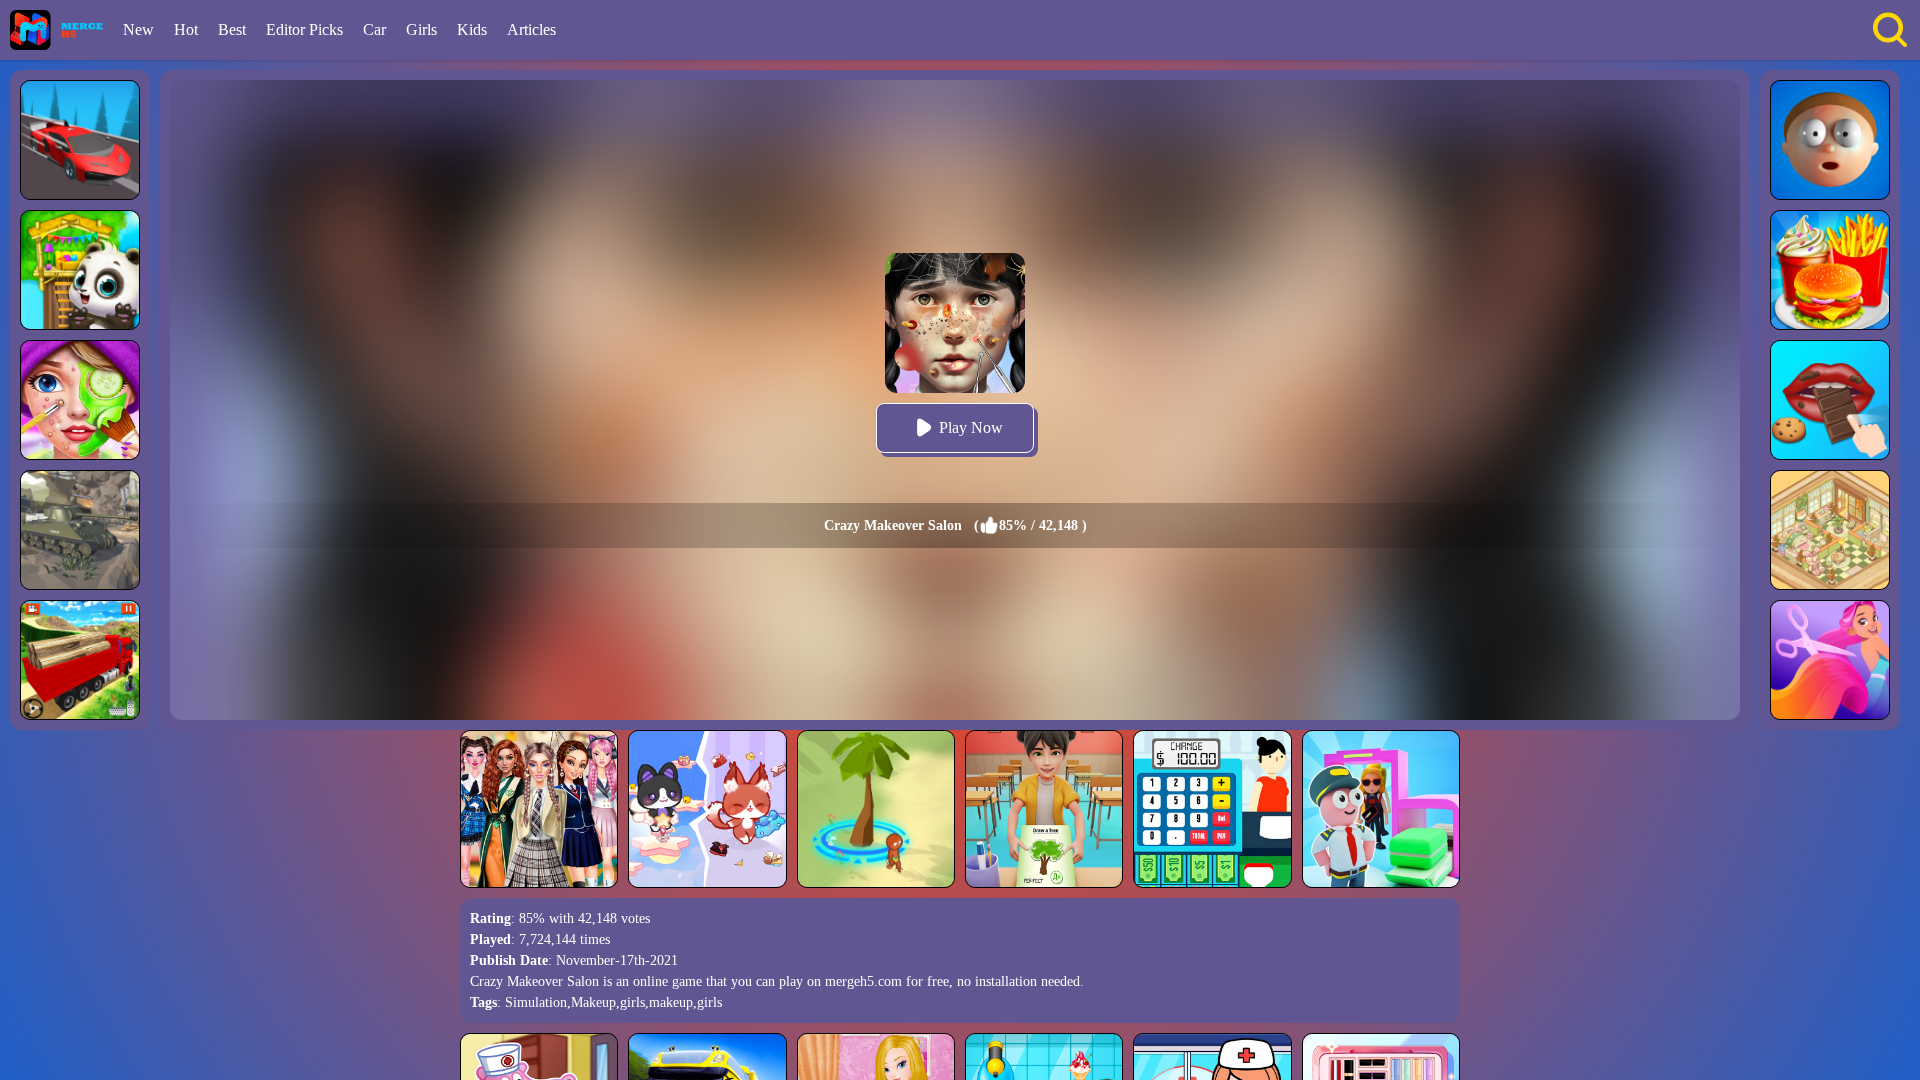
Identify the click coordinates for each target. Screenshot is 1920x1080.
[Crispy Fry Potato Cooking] (1830, 270)
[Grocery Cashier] (1212, 809)
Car (374, 29)
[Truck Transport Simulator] (80, 660)
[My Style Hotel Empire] (1830, 530)
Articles (531, 29)
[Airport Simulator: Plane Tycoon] (1381, 809)
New (138, 29)
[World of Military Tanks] (80, 530)
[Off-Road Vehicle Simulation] (80, 140)
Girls (421, 29)
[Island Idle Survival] (876, 809)
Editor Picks (304, 29)
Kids (472, 29)
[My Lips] (1830, 400)
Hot (186, 29)
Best (232, 29)
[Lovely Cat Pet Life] (707, 809)
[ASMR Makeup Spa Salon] (80, 400)
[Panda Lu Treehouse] (80, 270)
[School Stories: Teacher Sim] (1044, 809)
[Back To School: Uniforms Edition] (539, 809)
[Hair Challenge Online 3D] (1830, 660)
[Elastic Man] (1830, 140)
